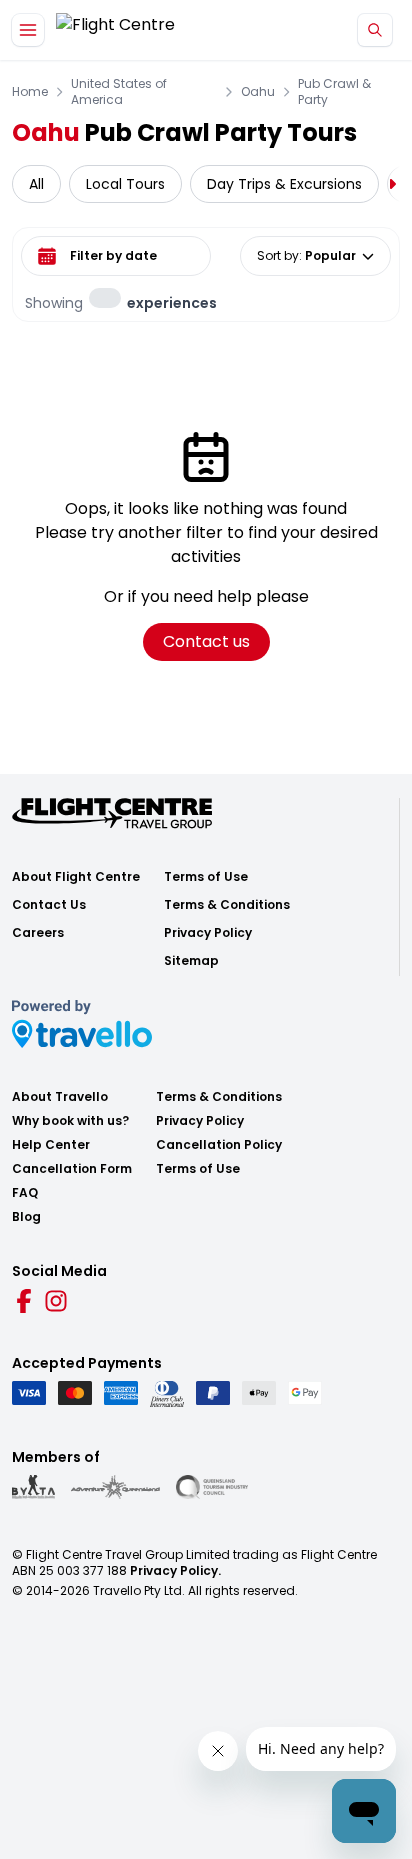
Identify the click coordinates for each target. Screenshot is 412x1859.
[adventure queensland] (115, 1487)
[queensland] (212, 1487)
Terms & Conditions (227, 905)
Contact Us (49, 905)
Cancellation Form (72, 1169)
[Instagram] (56, 1301)
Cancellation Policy (219, 1145)
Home (30, 92)
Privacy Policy (208, 933)
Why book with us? (70, 1121)
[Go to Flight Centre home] (115, 30)
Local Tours (125, 184)
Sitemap (191, 961)
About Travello (60, 1097)
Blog (26, 1217)
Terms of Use (206, 877)
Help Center (51, 1145)
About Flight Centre (76, 877)
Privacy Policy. (175, 1570)
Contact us (206, 641)
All (36, 184)
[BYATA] (33, 1487)
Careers (38, 933)
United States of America (119, 92)
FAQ (25, 1193)
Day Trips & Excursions (284, 184)
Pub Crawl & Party (334, 92)
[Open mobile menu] (28, 30)
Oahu (258, 92)
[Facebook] (24, 1301)
